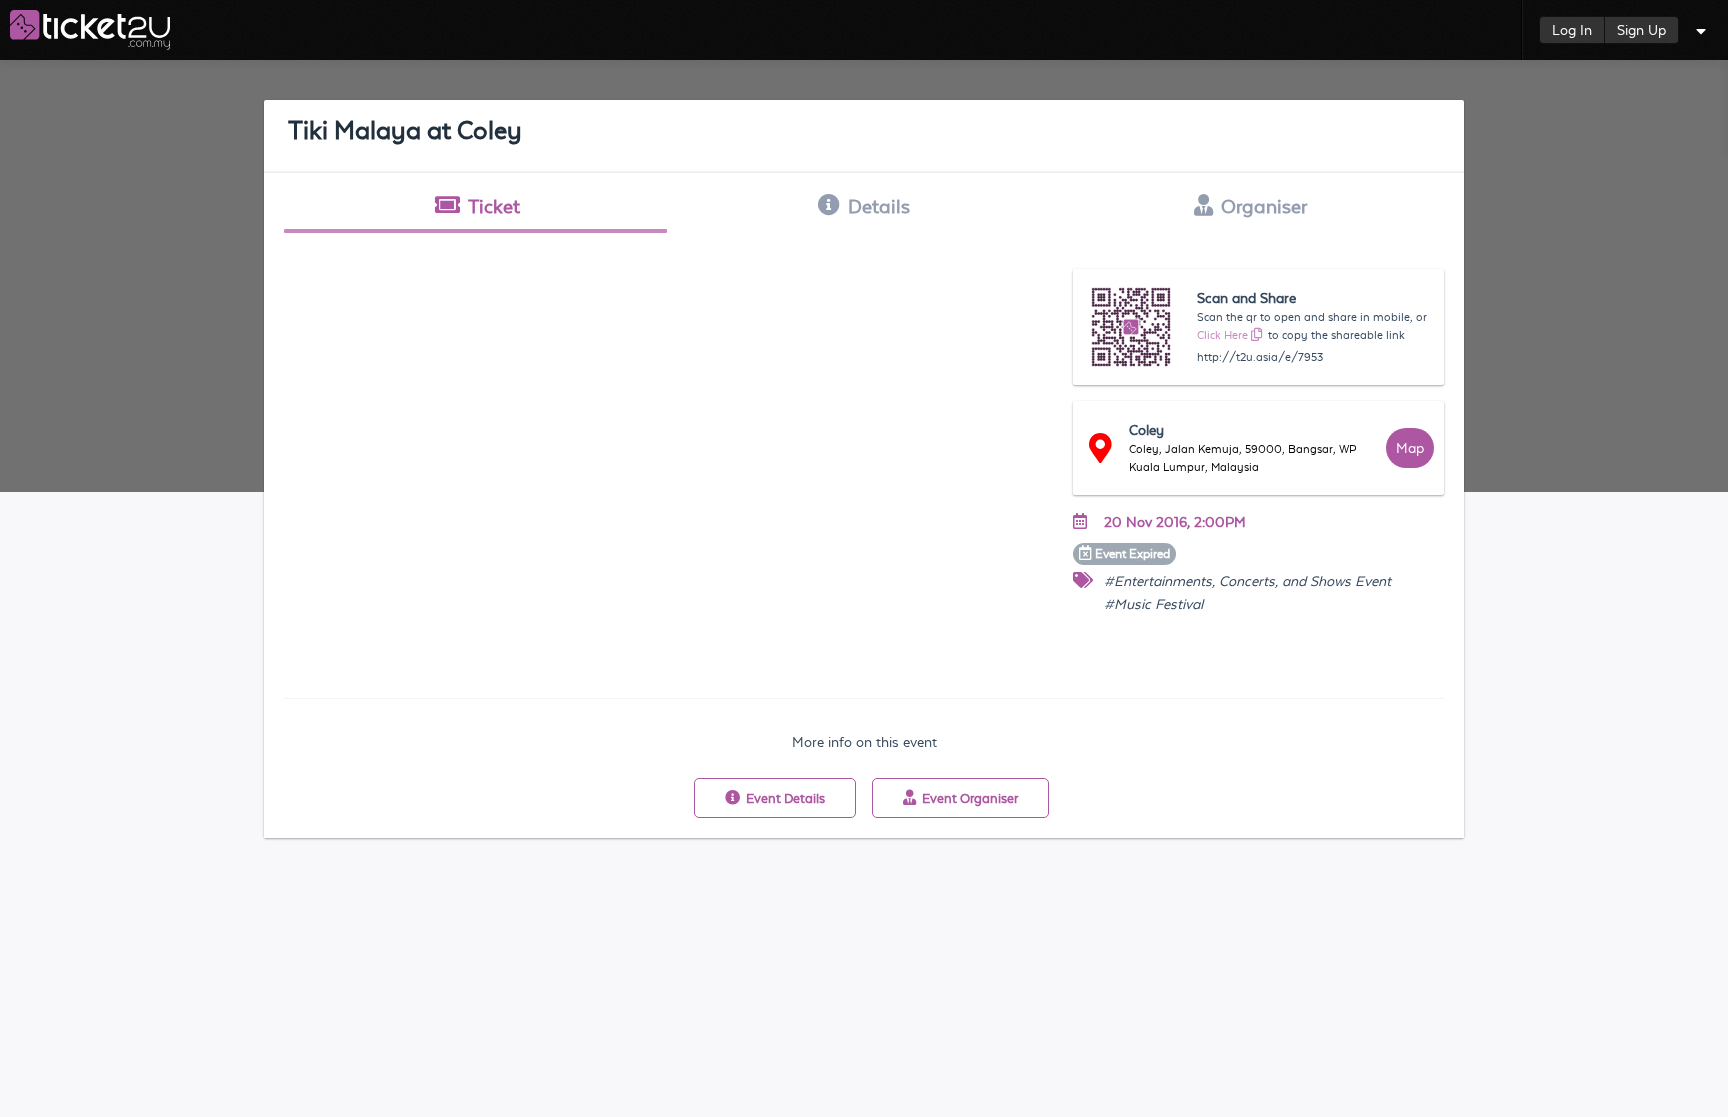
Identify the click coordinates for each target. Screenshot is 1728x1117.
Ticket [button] (494, 206)
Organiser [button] (1264, 206)
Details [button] (879, 206)
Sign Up (1641, 30)
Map (1410, 448)
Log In (1572, 30)
